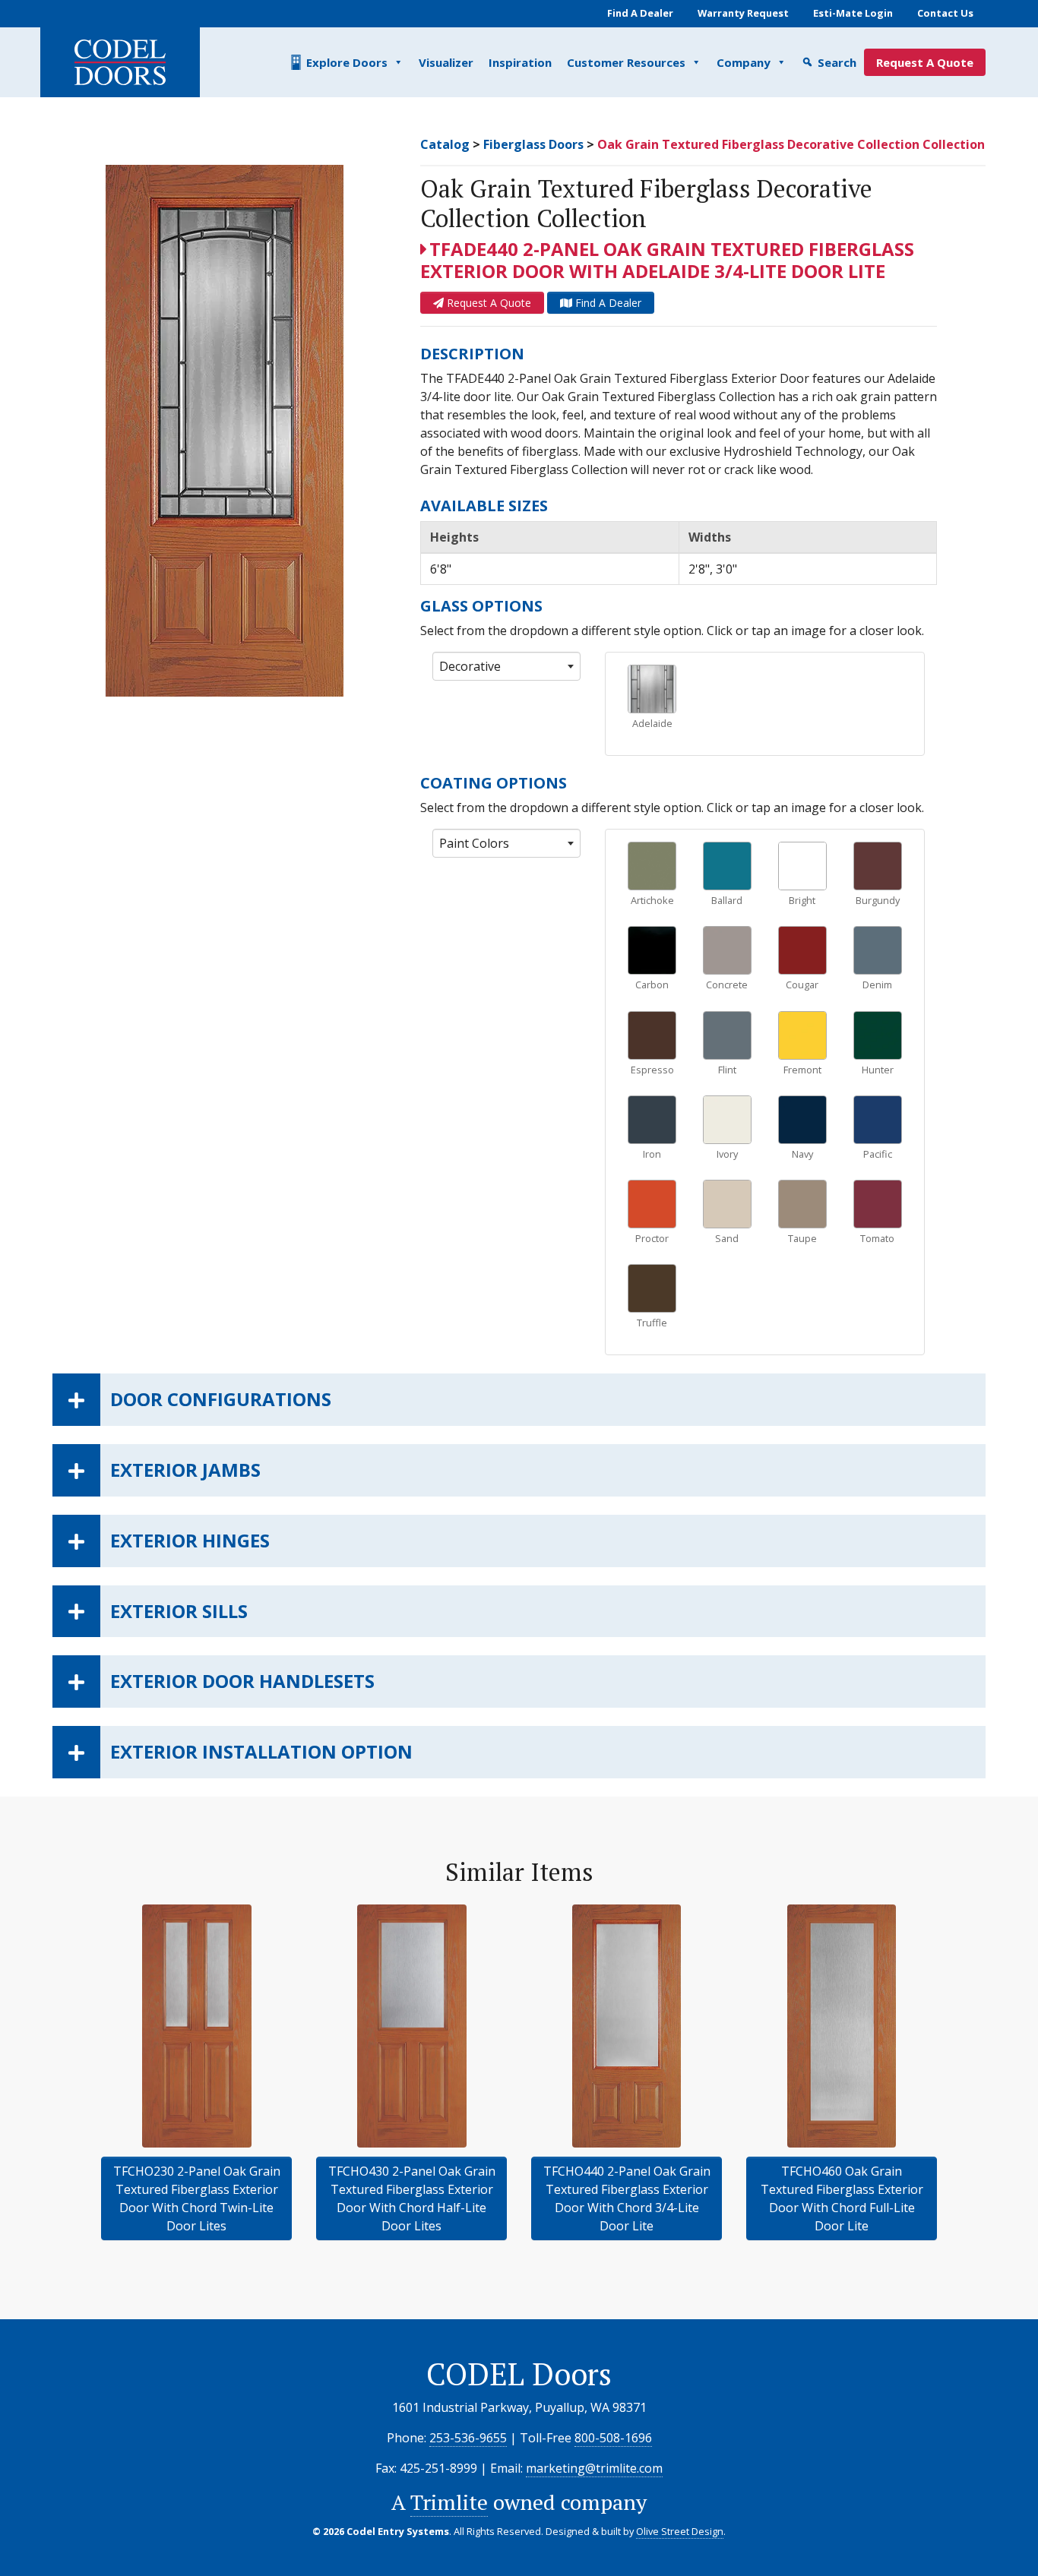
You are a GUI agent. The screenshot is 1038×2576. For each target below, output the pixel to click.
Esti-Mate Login (853, 13)
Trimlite (449, 2502)
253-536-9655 (468, 2438)
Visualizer (446, 62)
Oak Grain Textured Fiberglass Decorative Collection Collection (791, 144)
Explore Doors (347, 62)
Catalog (445, 144)
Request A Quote (925, 62)
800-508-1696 (613, 2438)
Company (744, 62)
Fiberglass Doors (533, 144)
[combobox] (506, 666)
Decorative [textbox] (470, 666)
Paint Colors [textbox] (474, 843)
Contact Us (945, 13)
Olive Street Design (680, 2531)
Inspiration (520, 62)
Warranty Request (743, 13)
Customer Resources (626, 62)
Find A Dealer (640, 13)
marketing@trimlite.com (594, 2468)
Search (837, 62)
